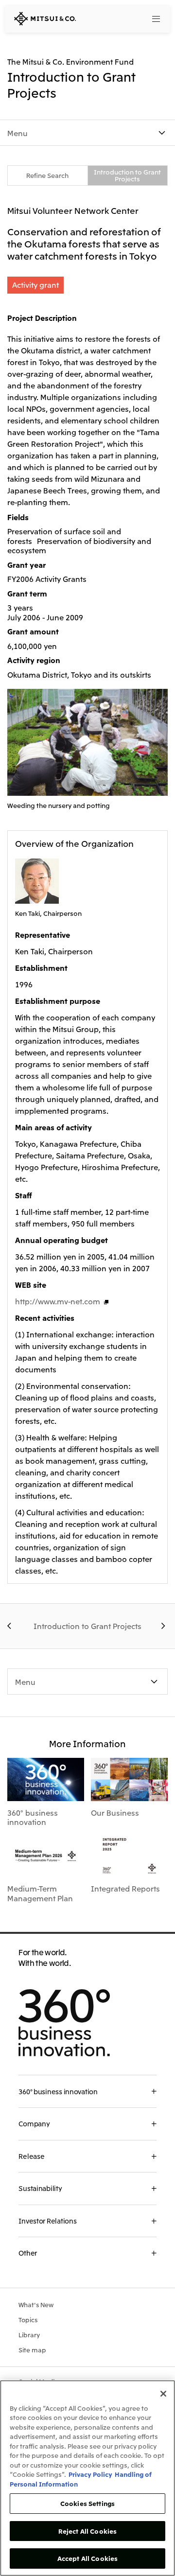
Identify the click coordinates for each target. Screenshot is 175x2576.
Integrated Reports (125, 1888)
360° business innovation (33, 1817)
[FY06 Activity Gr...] (11, 1626)
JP (120, 18)
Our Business (115, 1812)
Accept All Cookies (87, 2558)
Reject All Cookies (87, 2531)
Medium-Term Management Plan (40, 1893)
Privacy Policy (90, 2474)
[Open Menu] (157, 19)
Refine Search (47, 175)
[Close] (163, 2394)
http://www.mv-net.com (58, 1301)
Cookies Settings (87, 2503)
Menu (17, 133)
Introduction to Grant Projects (127, 175)
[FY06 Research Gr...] (164, 1626)
